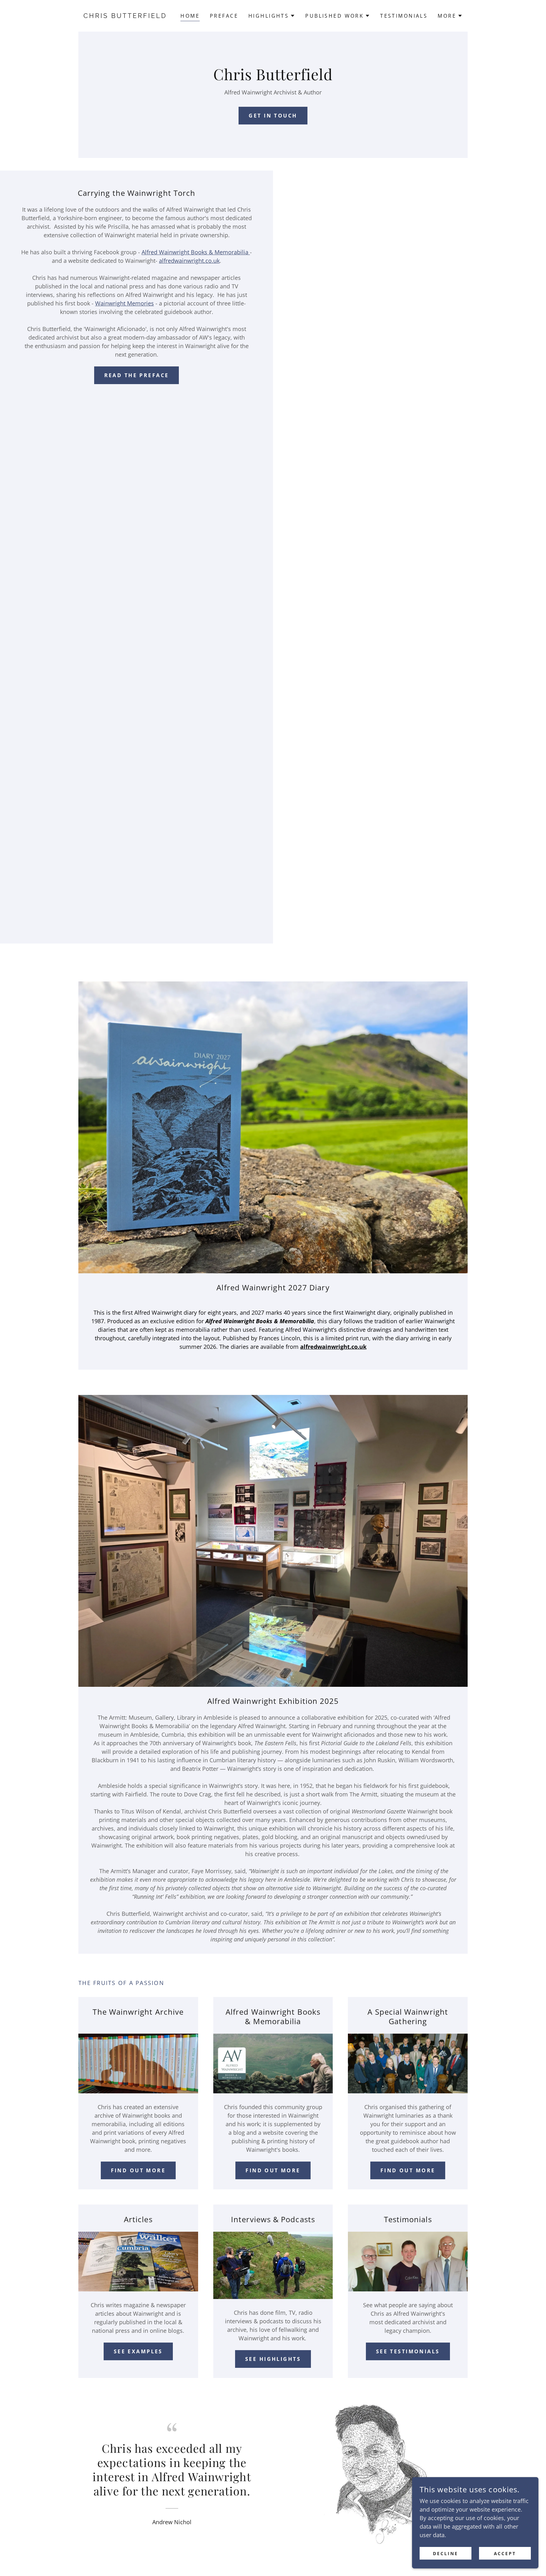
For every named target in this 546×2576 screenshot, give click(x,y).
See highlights (273, 2359)
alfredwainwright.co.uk (189, 261)
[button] (272, 16)
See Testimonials (408, 2351)
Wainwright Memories (124, 303)
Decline (446, 2553)
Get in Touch (273, 116)
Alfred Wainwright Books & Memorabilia (196, 252)
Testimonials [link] (404, 16)
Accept (505, 2553)
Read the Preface (137, 375)
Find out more (138, 2170)
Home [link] (190, 16)
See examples (138, 2351)
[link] (127, 16)
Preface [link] (224, 16)
